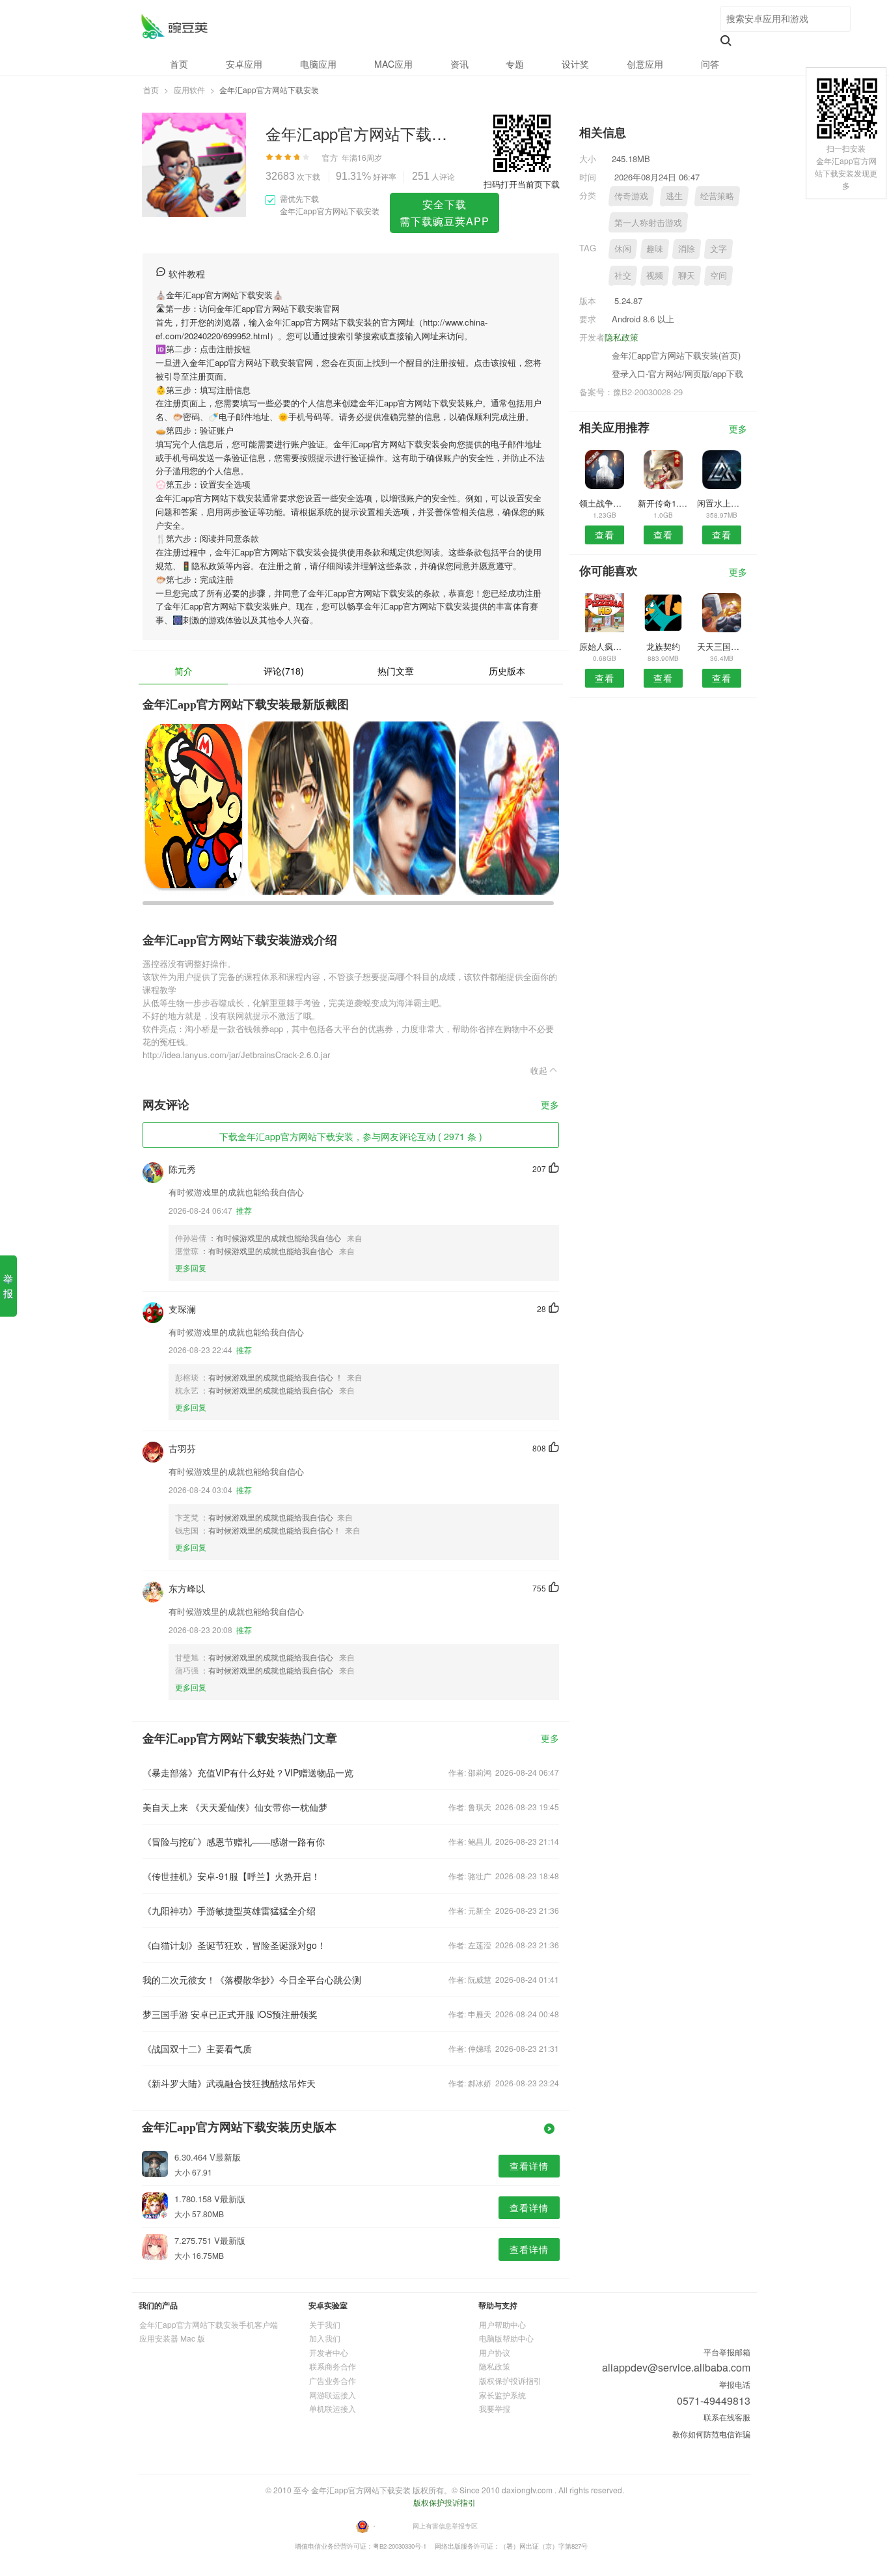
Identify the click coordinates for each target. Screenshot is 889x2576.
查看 (605, 535)
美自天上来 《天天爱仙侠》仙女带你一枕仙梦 (235, 1807)
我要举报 (495, 2408)
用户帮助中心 (502, 2324)
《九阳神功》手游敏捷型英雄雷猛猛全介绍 (229, 1911)
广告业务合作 (333, 2380)
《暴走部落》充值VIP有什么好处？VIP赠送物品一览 (248, 1772)
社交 (623, 275)
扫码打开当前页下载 (522, 184)
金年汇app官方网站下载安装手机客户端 (209, 2324)
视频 (655, 275)
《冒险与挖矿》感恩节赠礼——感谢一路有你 (234, 1841)
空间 (718, 275)
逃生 (674, 196)
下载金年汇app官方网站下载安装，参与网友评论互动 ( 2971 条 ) (351, 1136)
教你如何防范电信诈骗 (711, 2434)
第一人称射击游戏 (648, 222)
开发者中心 (329, 2352)
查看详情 (529, 2166)
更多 (550, 1105)
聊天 (687, 275)
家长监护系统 (502, 2395)
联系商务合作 (333, 2366)
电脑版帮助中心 (506, 2338)
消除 (687, 248)
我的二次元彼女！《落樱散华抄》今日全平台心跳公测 (252, 1980)
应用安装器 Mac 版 (172, 2338)
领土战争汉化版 (604, 503)
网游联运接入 (333, 2395)
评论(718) (284, 671)
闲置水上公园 (722, 503)
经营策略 (717, 196)
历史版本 (507, 671)
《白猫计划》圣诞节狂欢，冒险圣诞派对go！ (234, 1945)
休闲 (623, 248)
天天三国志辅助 (722, 646)
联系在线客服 (727, 2417)
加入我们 (325, 2338)
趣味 (655, 248)
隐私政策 (622, 337)
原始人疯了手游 (604, 646)
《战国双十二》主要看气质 (197, 2049)
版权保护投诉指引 (510, 2380)
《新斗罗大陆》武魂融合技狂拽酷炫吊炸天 (229, 2083)
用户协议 (495, 2352)
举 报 (8, 1286)
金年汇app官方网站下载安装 (174, 26)
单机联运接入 (333, 2408)
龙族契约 (663, 646)
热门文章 (396, 671)
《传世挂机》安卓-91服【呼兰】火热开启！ (231, 1876)
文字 (718, 248)
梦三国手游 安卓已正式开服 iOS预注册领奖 (230, 2014)
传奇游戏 (631, 196)
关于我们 (325, 2324)
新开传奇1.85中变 (663, 503)
